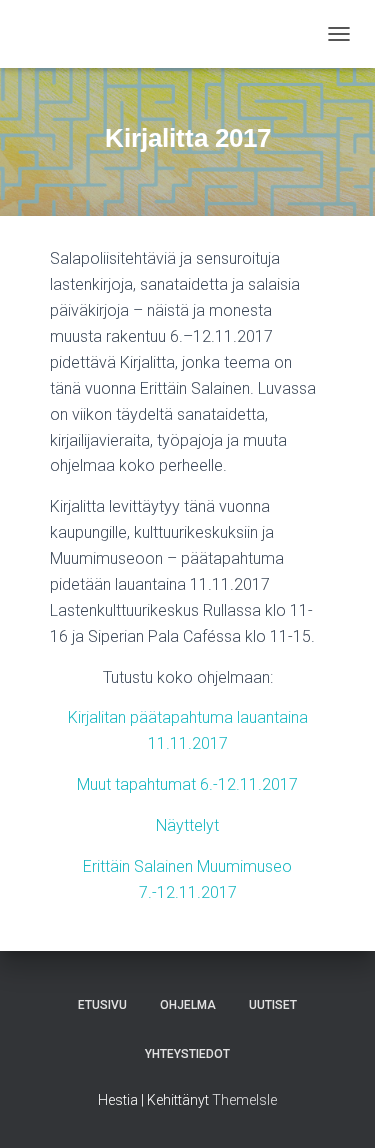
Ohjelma (188, 1005)
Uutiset (273, 1005)
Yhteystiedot (187, 1054)
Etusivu (102, 1005)
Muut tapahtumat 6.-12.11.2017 (187, 784)
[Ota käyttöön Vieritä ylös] (335, 1108)
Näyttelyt (187, 825)
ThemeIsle (244, 1100)
